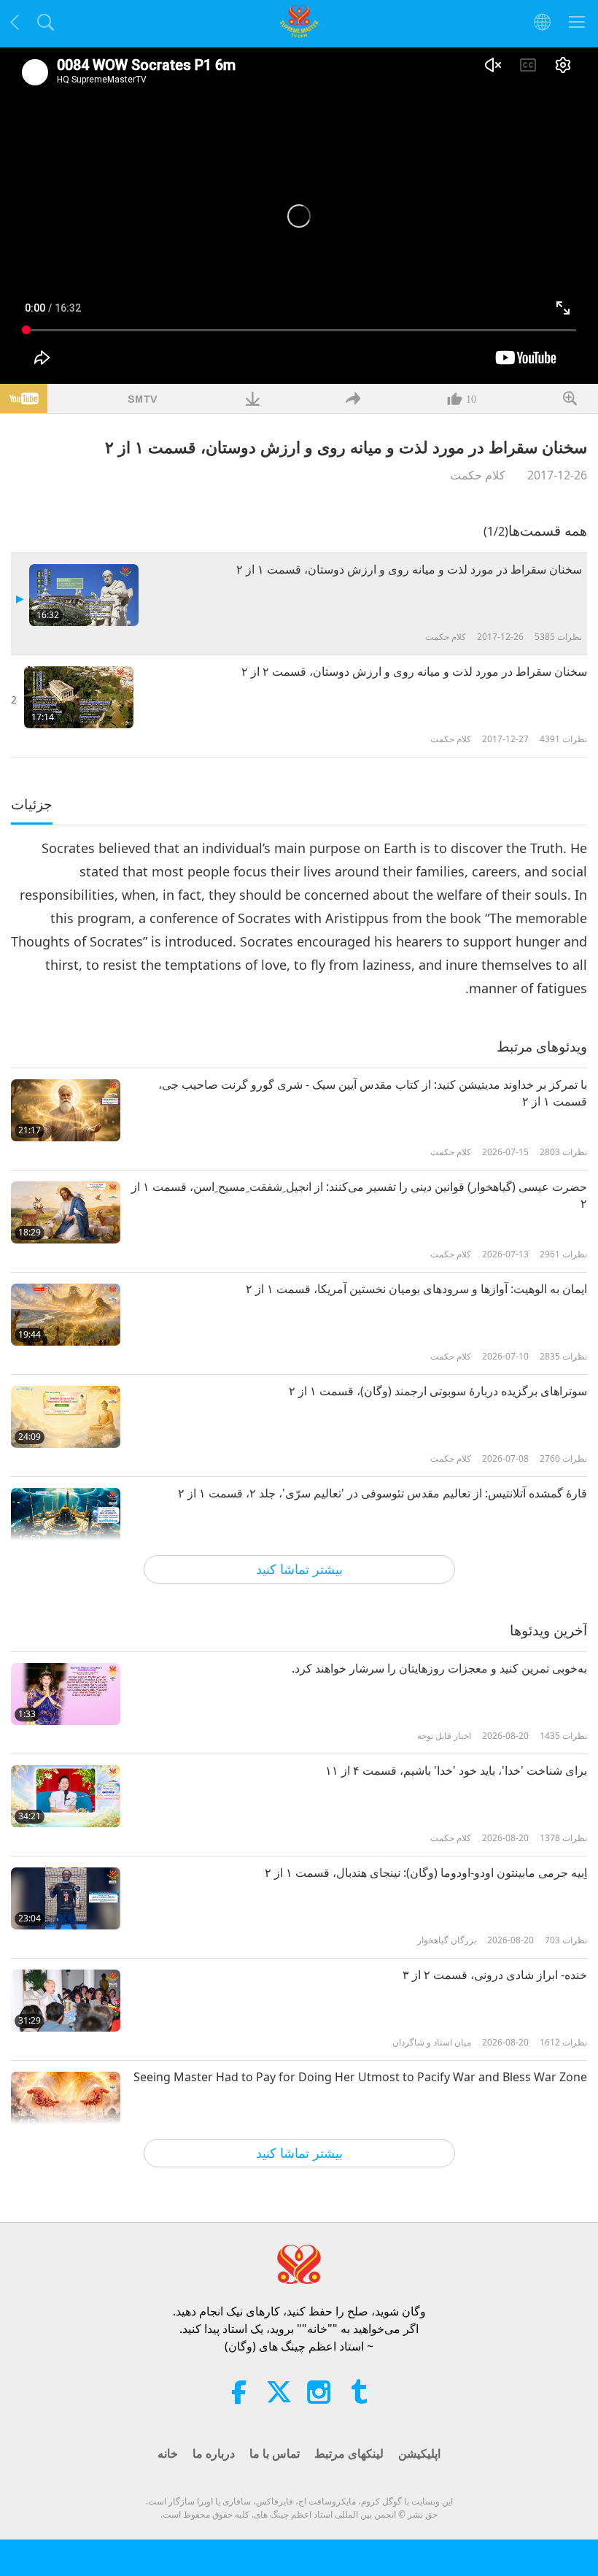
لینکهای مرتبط (349, 2453)
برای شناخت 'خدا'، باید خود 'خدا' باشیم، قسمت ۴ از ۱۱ (456, 1770)
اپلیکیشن (419, 2453)
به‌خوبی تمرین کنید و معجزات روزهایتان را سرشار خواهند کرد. (439, 1668)
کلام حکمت (478, 475)
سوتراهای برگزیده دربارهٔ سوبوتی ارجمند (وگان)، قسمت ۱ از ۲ (438, 1391)
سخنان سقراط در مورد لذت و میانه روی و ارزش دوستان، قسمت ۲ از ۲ (414, 671)
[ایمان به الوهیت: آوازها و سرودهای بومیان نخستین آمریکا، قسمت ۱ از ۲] (66, 1315)
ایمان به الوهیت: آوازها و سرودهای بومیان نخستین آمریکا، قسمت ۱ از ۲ (416, 1289)
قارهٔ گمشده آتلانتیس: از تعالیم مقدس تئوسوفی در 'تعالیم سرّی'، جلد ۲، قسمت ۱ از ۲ (383, 1493)
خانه (168, 2453)
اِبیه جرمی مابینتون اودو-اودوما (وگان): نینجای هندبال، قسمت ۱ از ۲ (426, 1873)
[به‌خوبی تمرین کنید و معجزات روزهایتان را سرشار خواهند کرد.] (66, 1694)
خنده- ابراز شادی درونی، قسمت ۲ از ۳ (495, 1975)
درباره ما (214, 2453)
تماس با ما (275, 2453)
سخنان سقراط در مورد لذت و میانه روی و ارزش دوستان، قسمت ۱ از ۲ (409, 569)
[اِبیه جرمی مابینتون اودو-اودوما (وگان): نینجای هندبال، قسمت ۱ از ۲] (66, 1898)
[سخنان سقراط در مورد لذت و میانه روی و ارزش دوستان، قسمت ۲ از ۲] (79, 697)
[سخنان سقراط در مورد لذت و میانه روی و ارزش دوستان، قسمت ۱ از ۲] (84, 595)
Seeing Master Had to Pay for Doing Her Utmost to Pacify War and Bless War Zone (360, 2077)
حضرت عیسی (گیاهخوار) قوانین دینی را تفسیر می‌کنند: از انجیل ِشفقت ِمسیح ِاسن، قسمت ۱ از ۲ (359, 1195)
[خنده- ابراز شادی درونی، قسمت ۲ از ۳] (66, 2001)
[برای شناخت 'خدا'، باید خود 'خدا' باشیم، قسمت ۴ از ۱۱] (66, 1796)
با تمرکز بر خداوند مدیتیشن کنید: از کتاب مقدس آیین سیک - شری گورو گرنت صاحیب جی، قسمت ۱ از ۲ (373, 1092)
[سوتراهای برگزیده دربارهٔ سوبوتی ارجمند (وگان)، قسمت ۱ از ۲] (66, 1417)
